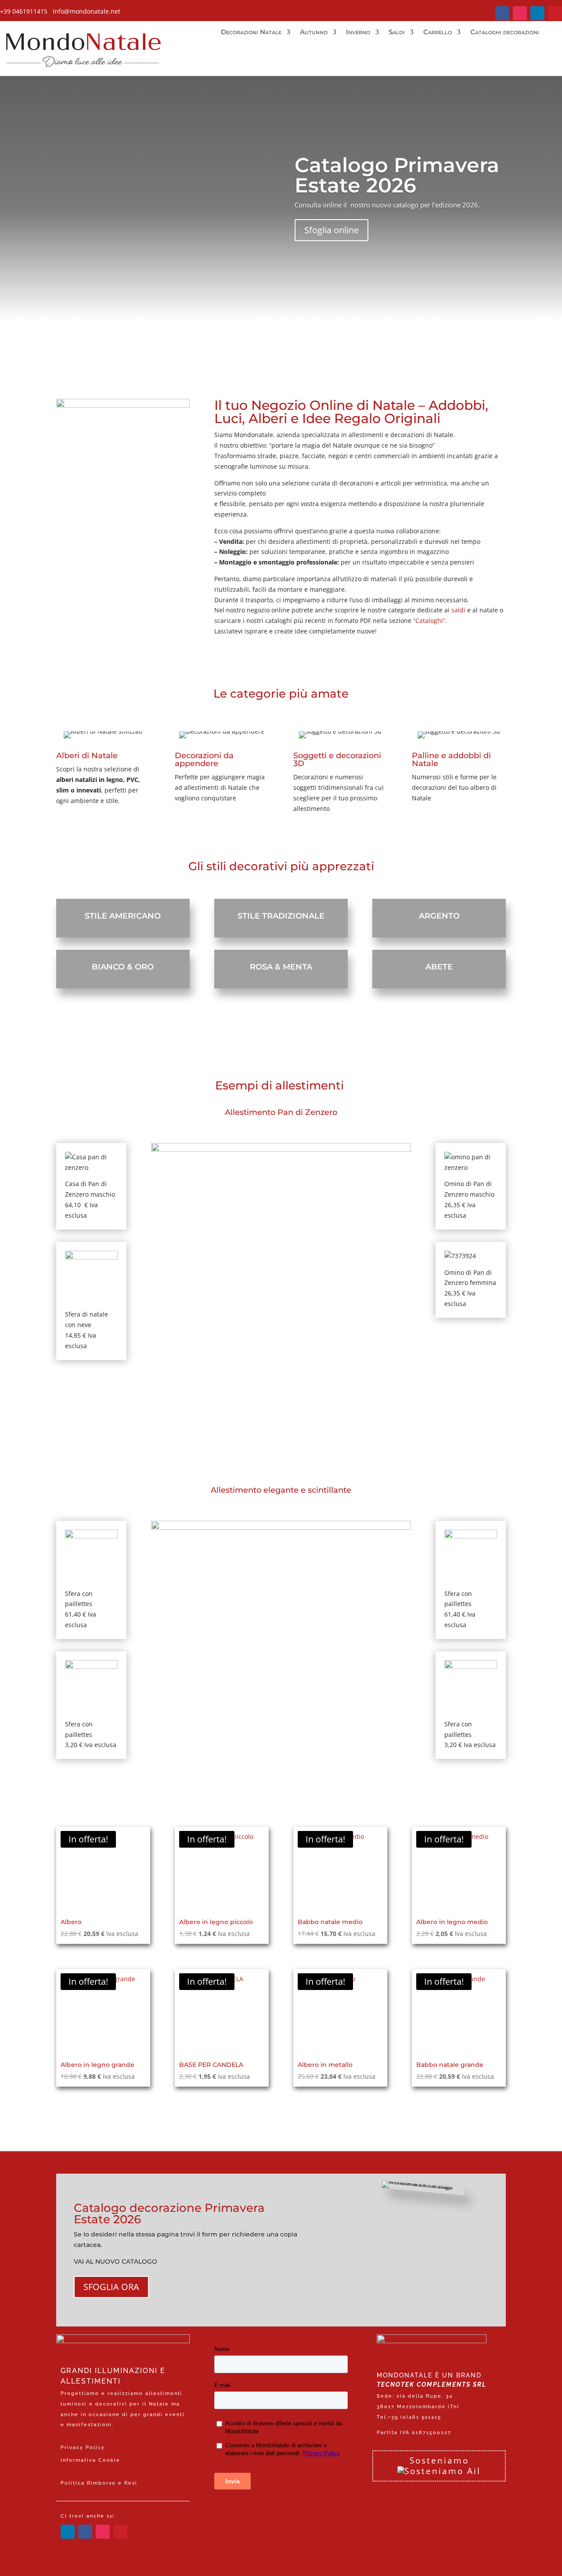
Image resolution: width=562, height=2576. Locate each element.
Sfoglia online (331, 230)
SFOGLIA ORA (111, 2287)
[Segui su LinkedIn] (537, 13)
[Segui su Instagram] (520, 13)
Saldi (397, 33)
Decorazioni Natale (251, 33)
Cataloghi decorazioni (505, 33)
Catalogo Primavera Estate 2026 (397, 175)
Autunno (314, 33)
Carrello (438, 33)
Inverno (358, 33)
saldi (458, 610)
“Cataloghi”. (429, 620)
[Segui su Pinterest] (555, 13)
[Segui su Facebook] (502, 13)
